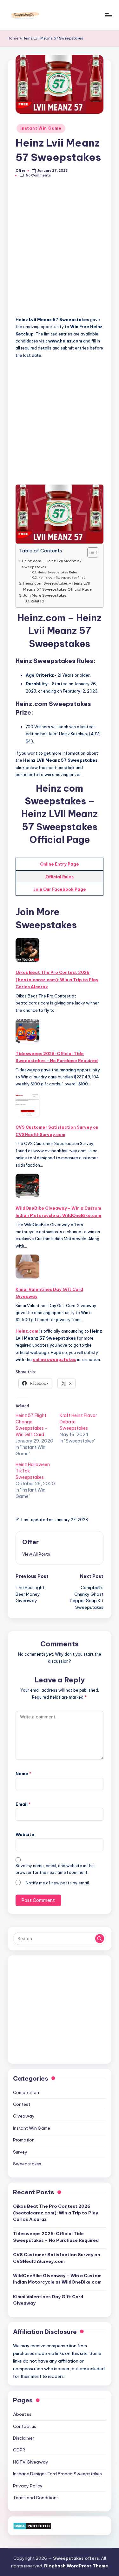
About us (22, 2414)
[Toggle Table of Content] (90, 552)
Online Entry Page (60, 864)
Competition (26, 2092)
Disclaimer (24, 2438)
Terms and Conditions (36, 2498)
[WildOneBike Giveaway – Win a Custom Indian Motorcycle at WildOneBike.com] (27, 1186)
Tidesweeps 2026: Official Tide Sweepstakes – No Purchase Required (57, 1057)
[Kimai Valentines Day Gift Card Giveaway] (27, 1266)
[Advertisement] (60, 251)
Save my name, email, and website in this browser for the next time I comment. (55, 1869)
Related (37, 601)
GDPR (19, 2450)
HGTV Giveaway (31, 2462)
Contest (22, 2104)
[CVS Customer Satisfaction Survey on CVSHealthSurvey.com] (27, 1105)
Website (25, 1834)
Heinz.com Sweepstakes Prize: (62, 577)
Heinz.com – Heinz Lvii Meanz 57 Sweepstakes (52, 564)
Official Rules (60, 877)
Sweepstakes (27, 2164)
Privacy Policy (28, 2486)
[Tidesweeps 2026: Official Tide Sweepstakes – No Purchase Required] (27, 1031)
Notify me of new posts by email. (58, 1883)
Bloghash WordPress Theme (76, 2566)
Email (23, 1804)
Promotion (24, 2140)
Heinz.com (27, 1331)
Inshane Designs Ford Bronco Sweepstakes (57, 2474)
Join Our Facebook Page (60, 889)
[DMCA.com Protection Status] (32, 2525)
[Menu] (108, 15)
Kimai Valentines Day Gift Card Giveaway (49, 1293)
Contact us (25, 2426)
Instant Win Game (41, 128)
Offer (30, 1542)
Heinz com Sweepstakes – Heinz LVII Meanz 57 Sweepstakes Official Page (57, 586)
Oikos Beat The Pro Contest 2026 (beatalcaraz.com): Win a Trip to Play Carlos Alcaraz (57, 979)
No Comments (38, 175)
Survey (20, 2152)
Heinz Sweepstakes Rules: (58, 572)
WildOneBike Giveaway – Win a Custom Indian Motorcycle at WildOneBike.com (58, 1212)
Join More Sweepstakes (45, 595)
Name (23, 1774)
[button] (36, 1554)
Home (13, 38)
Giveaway (24, 2116)
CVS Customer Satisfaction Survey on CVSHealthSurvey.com (57, 1131)
